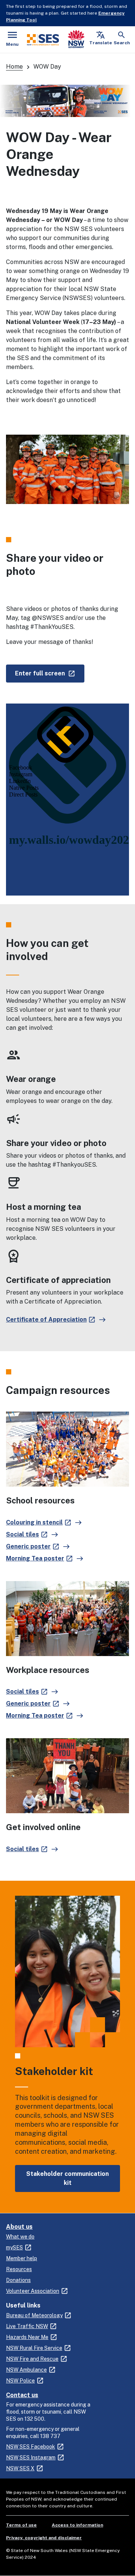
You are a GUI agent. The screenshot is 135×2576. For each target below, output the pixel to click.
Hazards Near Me (27, 2337)
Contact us (22, 2395)
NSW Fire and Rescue (32, 2359)
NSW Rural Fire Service (34, 2348)
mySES (14, 2247)
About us (19, 2227)
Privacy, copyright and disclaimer (44, 2538)
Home (14, 67)
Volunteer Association (33, 2291)
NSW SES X (20, 2468)
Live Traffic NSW (27, 2326)
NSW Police (20, 2381)
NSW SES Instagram (31, 2457)
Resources (19, 2269)
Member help (22, 2258)
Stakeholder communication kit (67, 2178)
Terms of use (21, 2525)
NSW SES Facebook (31, 2447)
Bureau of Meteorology (34, 2315)
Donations (18, 2280)
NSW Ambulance (26, 2370)
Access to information (77, 2525)
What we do (20, 2237)
